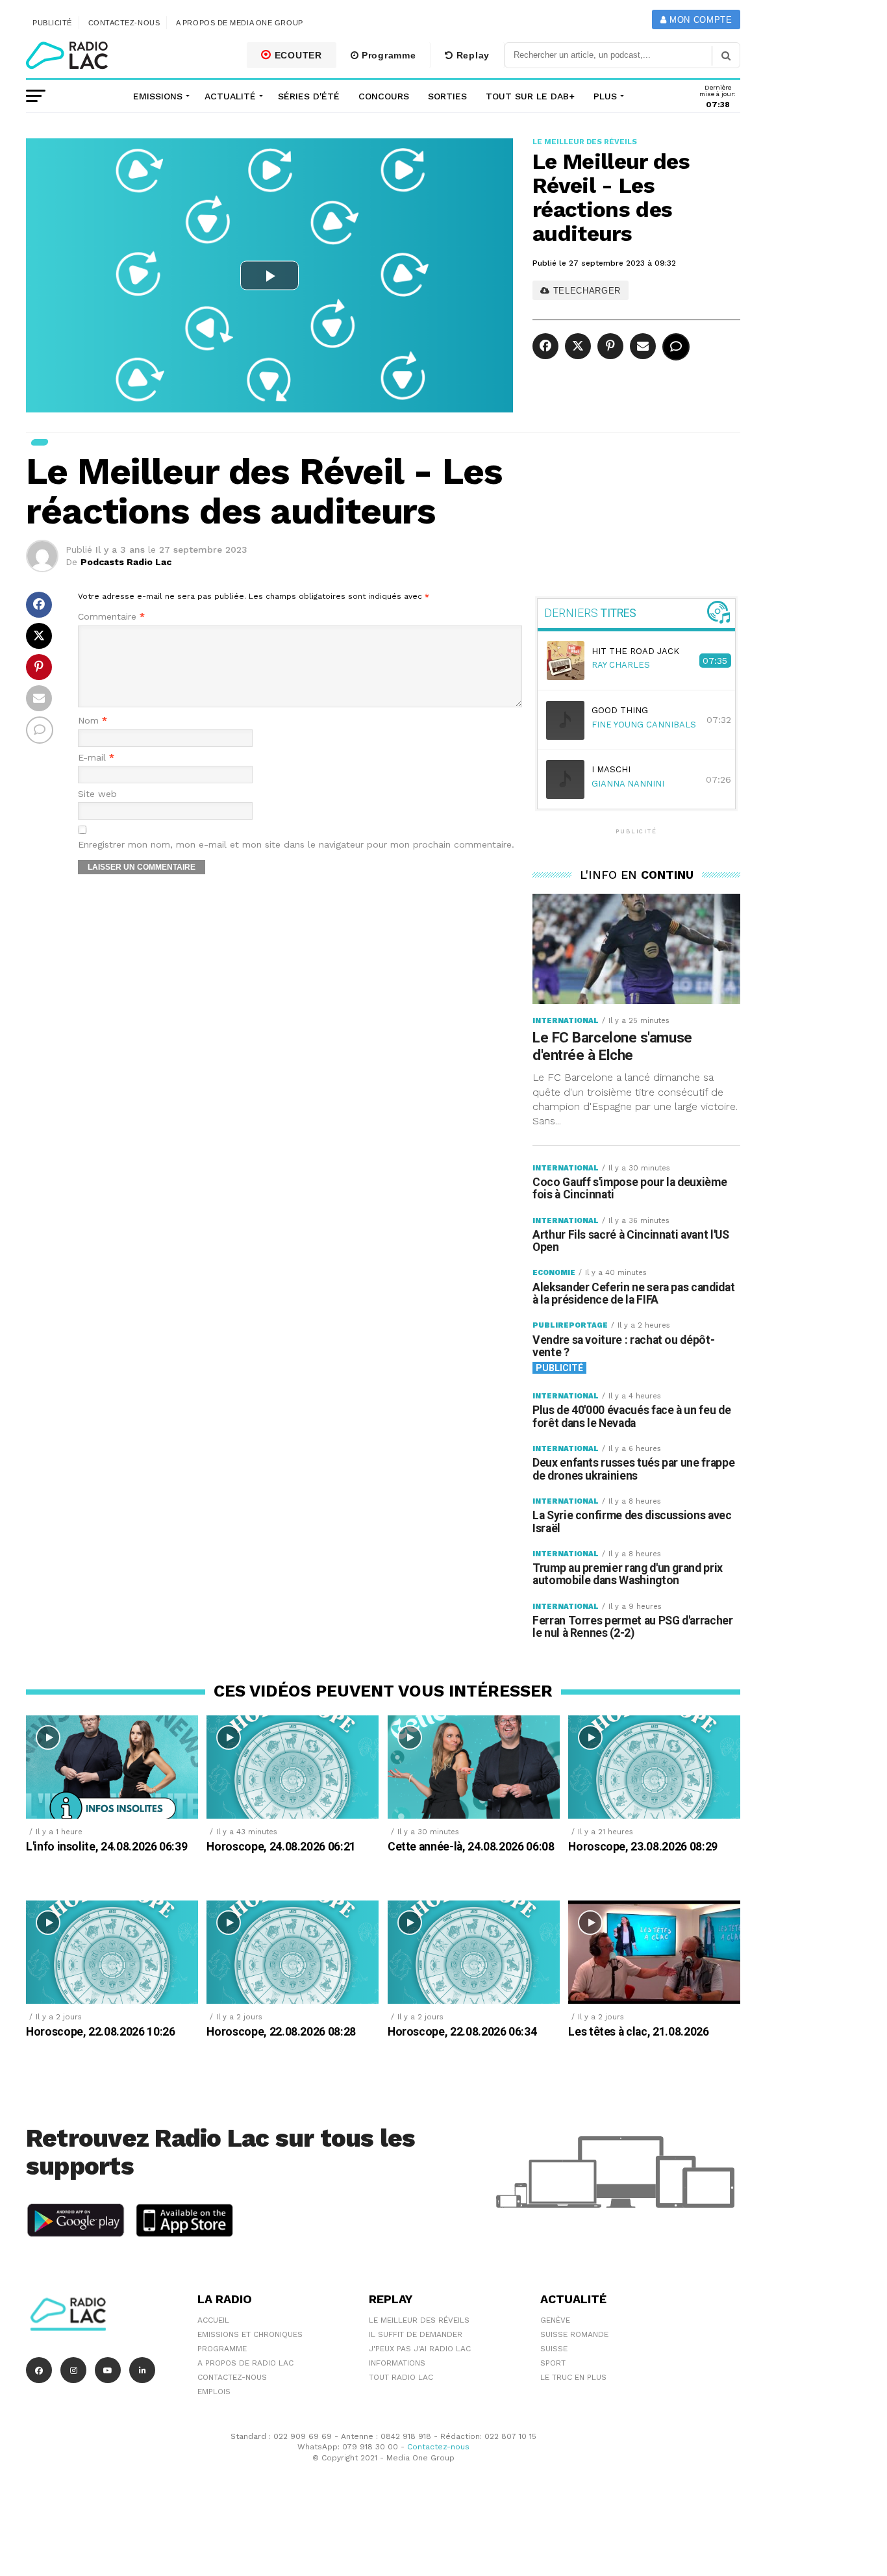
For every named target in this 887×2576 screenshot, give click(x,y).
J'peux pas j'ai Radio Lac (420, 2349)
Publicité (52, 23)
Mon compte (699, 20)
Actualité (230, 96)
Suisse (554, 2349)
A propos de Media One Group (240, 23)
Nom (93, 721)
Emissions (158, 96)
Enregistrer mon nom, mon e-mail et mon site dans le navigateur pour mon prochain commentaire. (296, 845)
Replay (471, 55)
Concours (384, 96)
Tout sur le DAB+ (530, 96)
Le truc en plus (573, 2377)
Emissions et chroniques (250, 2334)
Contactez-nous (124, 23)
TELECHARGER (585, 291)
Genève (555, 2320)
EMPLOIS (214, 2392)
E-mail (96, 758)
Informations (397, 2363)
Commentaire (111, 617)
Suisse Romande (574, 2334)
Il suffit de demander (416, 2334)
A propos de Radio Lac (245, 2363)
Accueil (213, 2320)
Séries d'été (309, 96)
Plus (605, 96)
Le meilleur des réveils (419, 2320)
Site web (97, 794)
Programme (387, 55)
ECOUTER (297, 55)
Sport (553, 2363)
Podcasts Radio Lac (126, 562)
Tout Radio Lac (401, 2377)
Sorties (447, 96)
